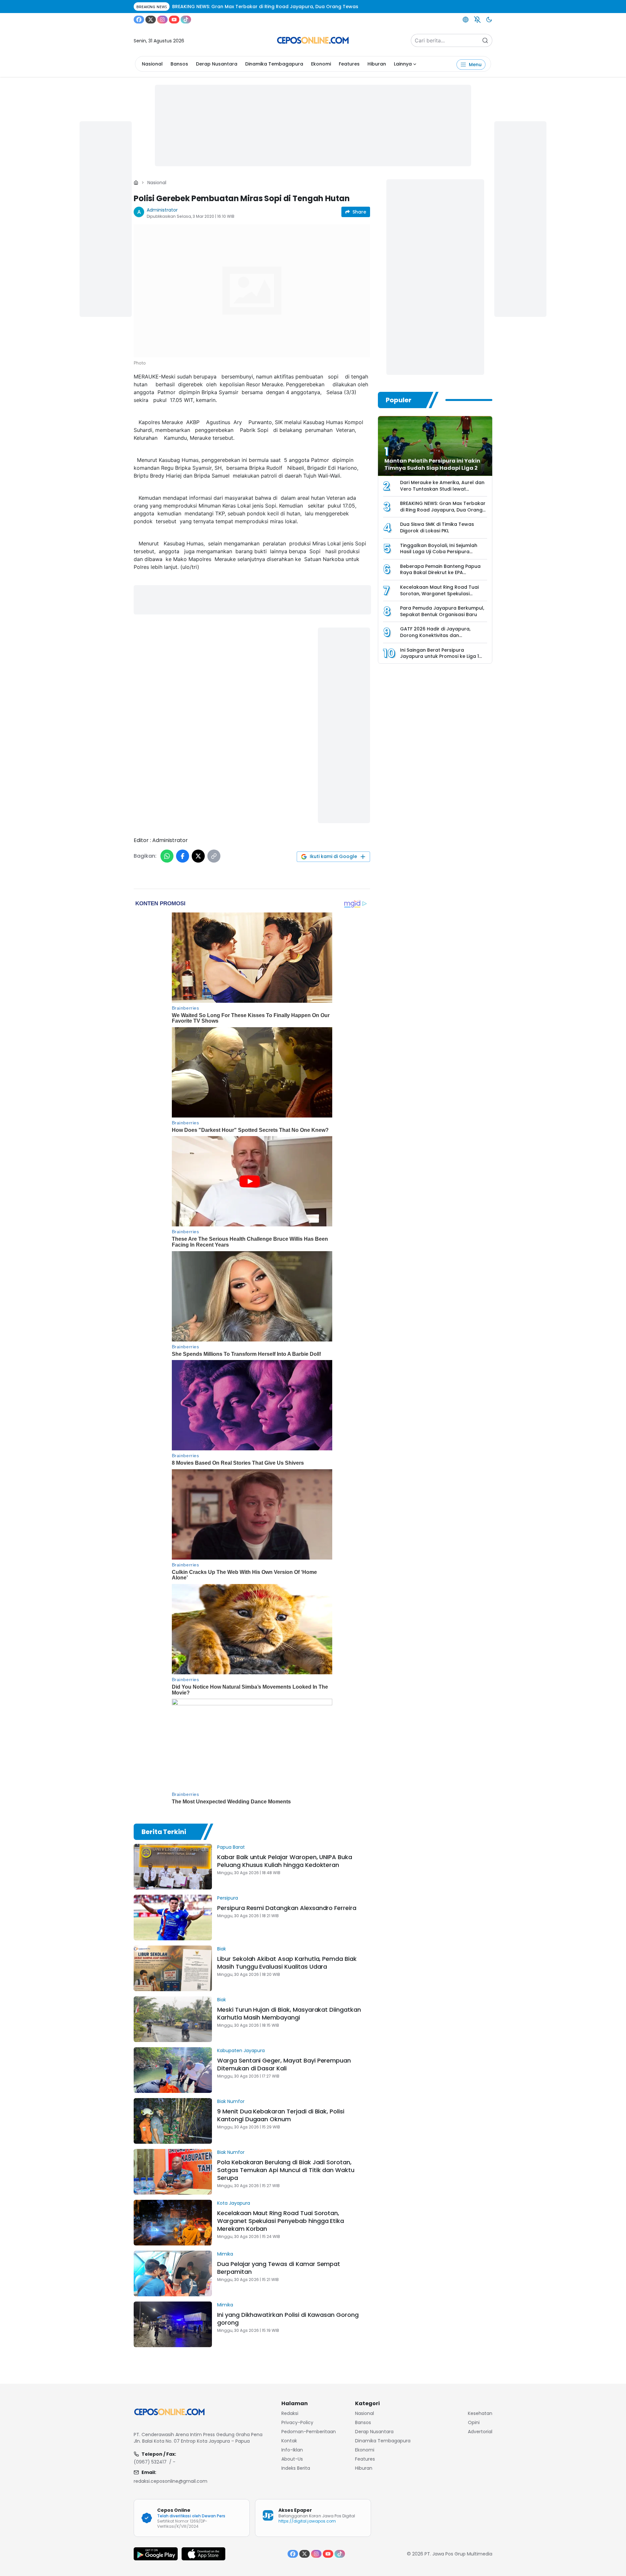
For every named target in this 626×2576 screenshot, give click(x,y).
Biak (222, 1949)
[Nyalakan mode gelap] (489, 20)
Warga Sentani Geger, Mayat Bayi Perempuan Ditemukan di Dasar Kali (284, 2064)
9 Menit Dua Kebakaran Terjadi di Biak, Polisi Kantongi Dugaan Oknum (281, 2115)
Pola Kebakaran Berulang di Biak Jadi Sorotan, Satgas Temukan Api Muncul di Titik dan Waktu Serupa (286, 2170)
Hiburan (377, 64)
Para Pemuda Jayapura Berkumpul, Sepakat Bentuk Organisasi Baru (442, 611)
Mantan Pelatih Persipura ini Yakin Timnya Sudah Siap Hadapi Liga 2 (432, 464)
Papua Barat (231, 1847)
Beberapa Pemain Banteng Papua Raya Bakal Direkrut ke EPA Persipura (440, 573)
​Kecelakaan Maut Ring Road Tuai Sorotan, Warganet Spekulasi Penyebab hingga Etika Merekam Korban (281, 2221)
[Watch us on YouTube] (174, 20)
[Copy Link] (214, 856)
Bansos (179, 64)
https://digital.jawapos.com (307, 2521)
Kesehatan (480, 2413)
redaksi (290, 2413)
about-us (292, 2459)
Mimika (225, 2254)
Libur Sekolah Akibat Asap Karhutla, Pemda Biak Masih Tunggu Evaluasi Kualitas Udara (287, 1963)
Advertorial (480, 2432)
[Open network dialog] (466, 20)
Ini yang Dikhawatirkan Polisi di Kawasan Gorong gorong (288, 2319)
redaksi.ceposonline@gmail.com (171, 2481)
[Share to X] (198, 856)
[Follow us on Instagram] (162, 20)
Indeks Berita (296, 2468)
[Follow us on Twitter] (151, 20)
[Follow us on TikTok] (186, 20)
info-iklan (292, 2450)
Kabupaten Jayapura (241, 2050)
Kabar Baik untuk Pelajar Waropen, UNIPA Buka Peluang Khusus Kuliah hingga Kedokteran (285, 1861)
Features (349, 64)
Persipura (228, 1898)
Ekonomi (321, 64)
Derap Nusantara (217, 64)
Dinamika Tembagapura (274, 64)
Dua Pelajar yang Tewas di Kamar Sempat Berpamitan (279, 2268)
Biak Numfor (231, 2101)
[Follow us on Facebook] (139, 20)
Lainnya (403, 64)
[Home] (136, 183)
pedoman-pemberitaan (309, 2432)
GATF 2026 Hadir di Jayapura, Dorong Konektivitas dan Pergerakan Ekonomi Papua (435, 635)
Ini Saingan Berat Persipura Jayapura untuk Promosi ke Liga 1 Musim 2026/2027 (440, 656)
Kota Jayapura (234, 2203)
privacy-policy (297, 2422)
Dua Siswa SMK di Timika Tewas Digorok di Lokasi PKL (437, 527)
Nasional (152, 64)
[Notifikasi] (477, 20)
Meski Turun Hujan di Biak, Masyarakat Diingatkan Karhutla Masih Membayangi (289, 2013)
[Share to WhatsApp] (167, 856)
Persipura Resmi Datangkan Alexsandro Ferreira (287, 1908)
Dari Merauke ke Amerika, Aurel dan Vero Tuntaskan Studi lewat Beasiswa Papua (442, 489)
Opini (474, 2422)
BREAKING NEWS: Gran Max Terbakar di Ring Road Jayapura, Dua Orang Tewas (443, 510)
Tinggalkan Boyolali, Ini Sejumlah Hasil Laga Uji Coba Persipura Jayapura (439, 552)
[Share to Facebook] (183, 856)
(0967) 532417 (150, 2462)
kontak (289, 2441)
